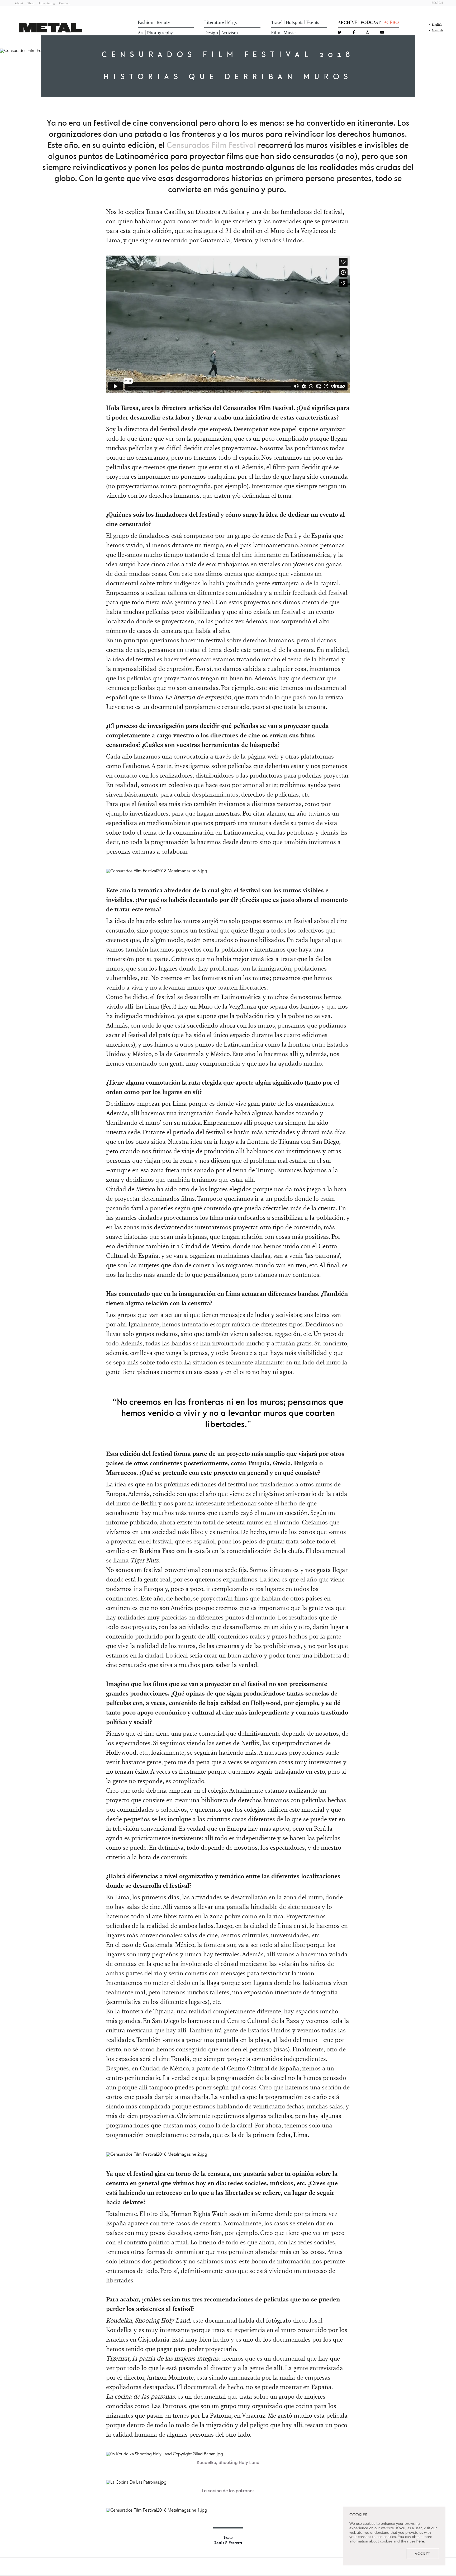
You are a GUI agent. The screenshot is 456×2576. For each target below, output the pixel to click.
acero (391, 22)
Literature (214, 22)
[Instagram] (367, 33)
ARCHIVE (348, 22)
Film (276, 33)
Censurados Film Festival (211, 145)
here (420, 2541)
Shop (31, 3)
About (19, 3)
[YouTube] (382, 33)
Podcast (370, 22)
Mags (232, 22)
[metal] (51, 28)
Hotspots (294, 22)
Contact (64, 3)
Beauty (163, 22)
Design (211, 33)
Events (313, 22)
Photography (160, 33)
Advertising (47, 3)
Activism (230, 33)
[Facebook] (354, 33)
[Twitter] (340, 33)
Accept (423, 2554)
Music (290, 33)
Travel (277, 22)
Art (141, 33)
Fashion (146, 22)
